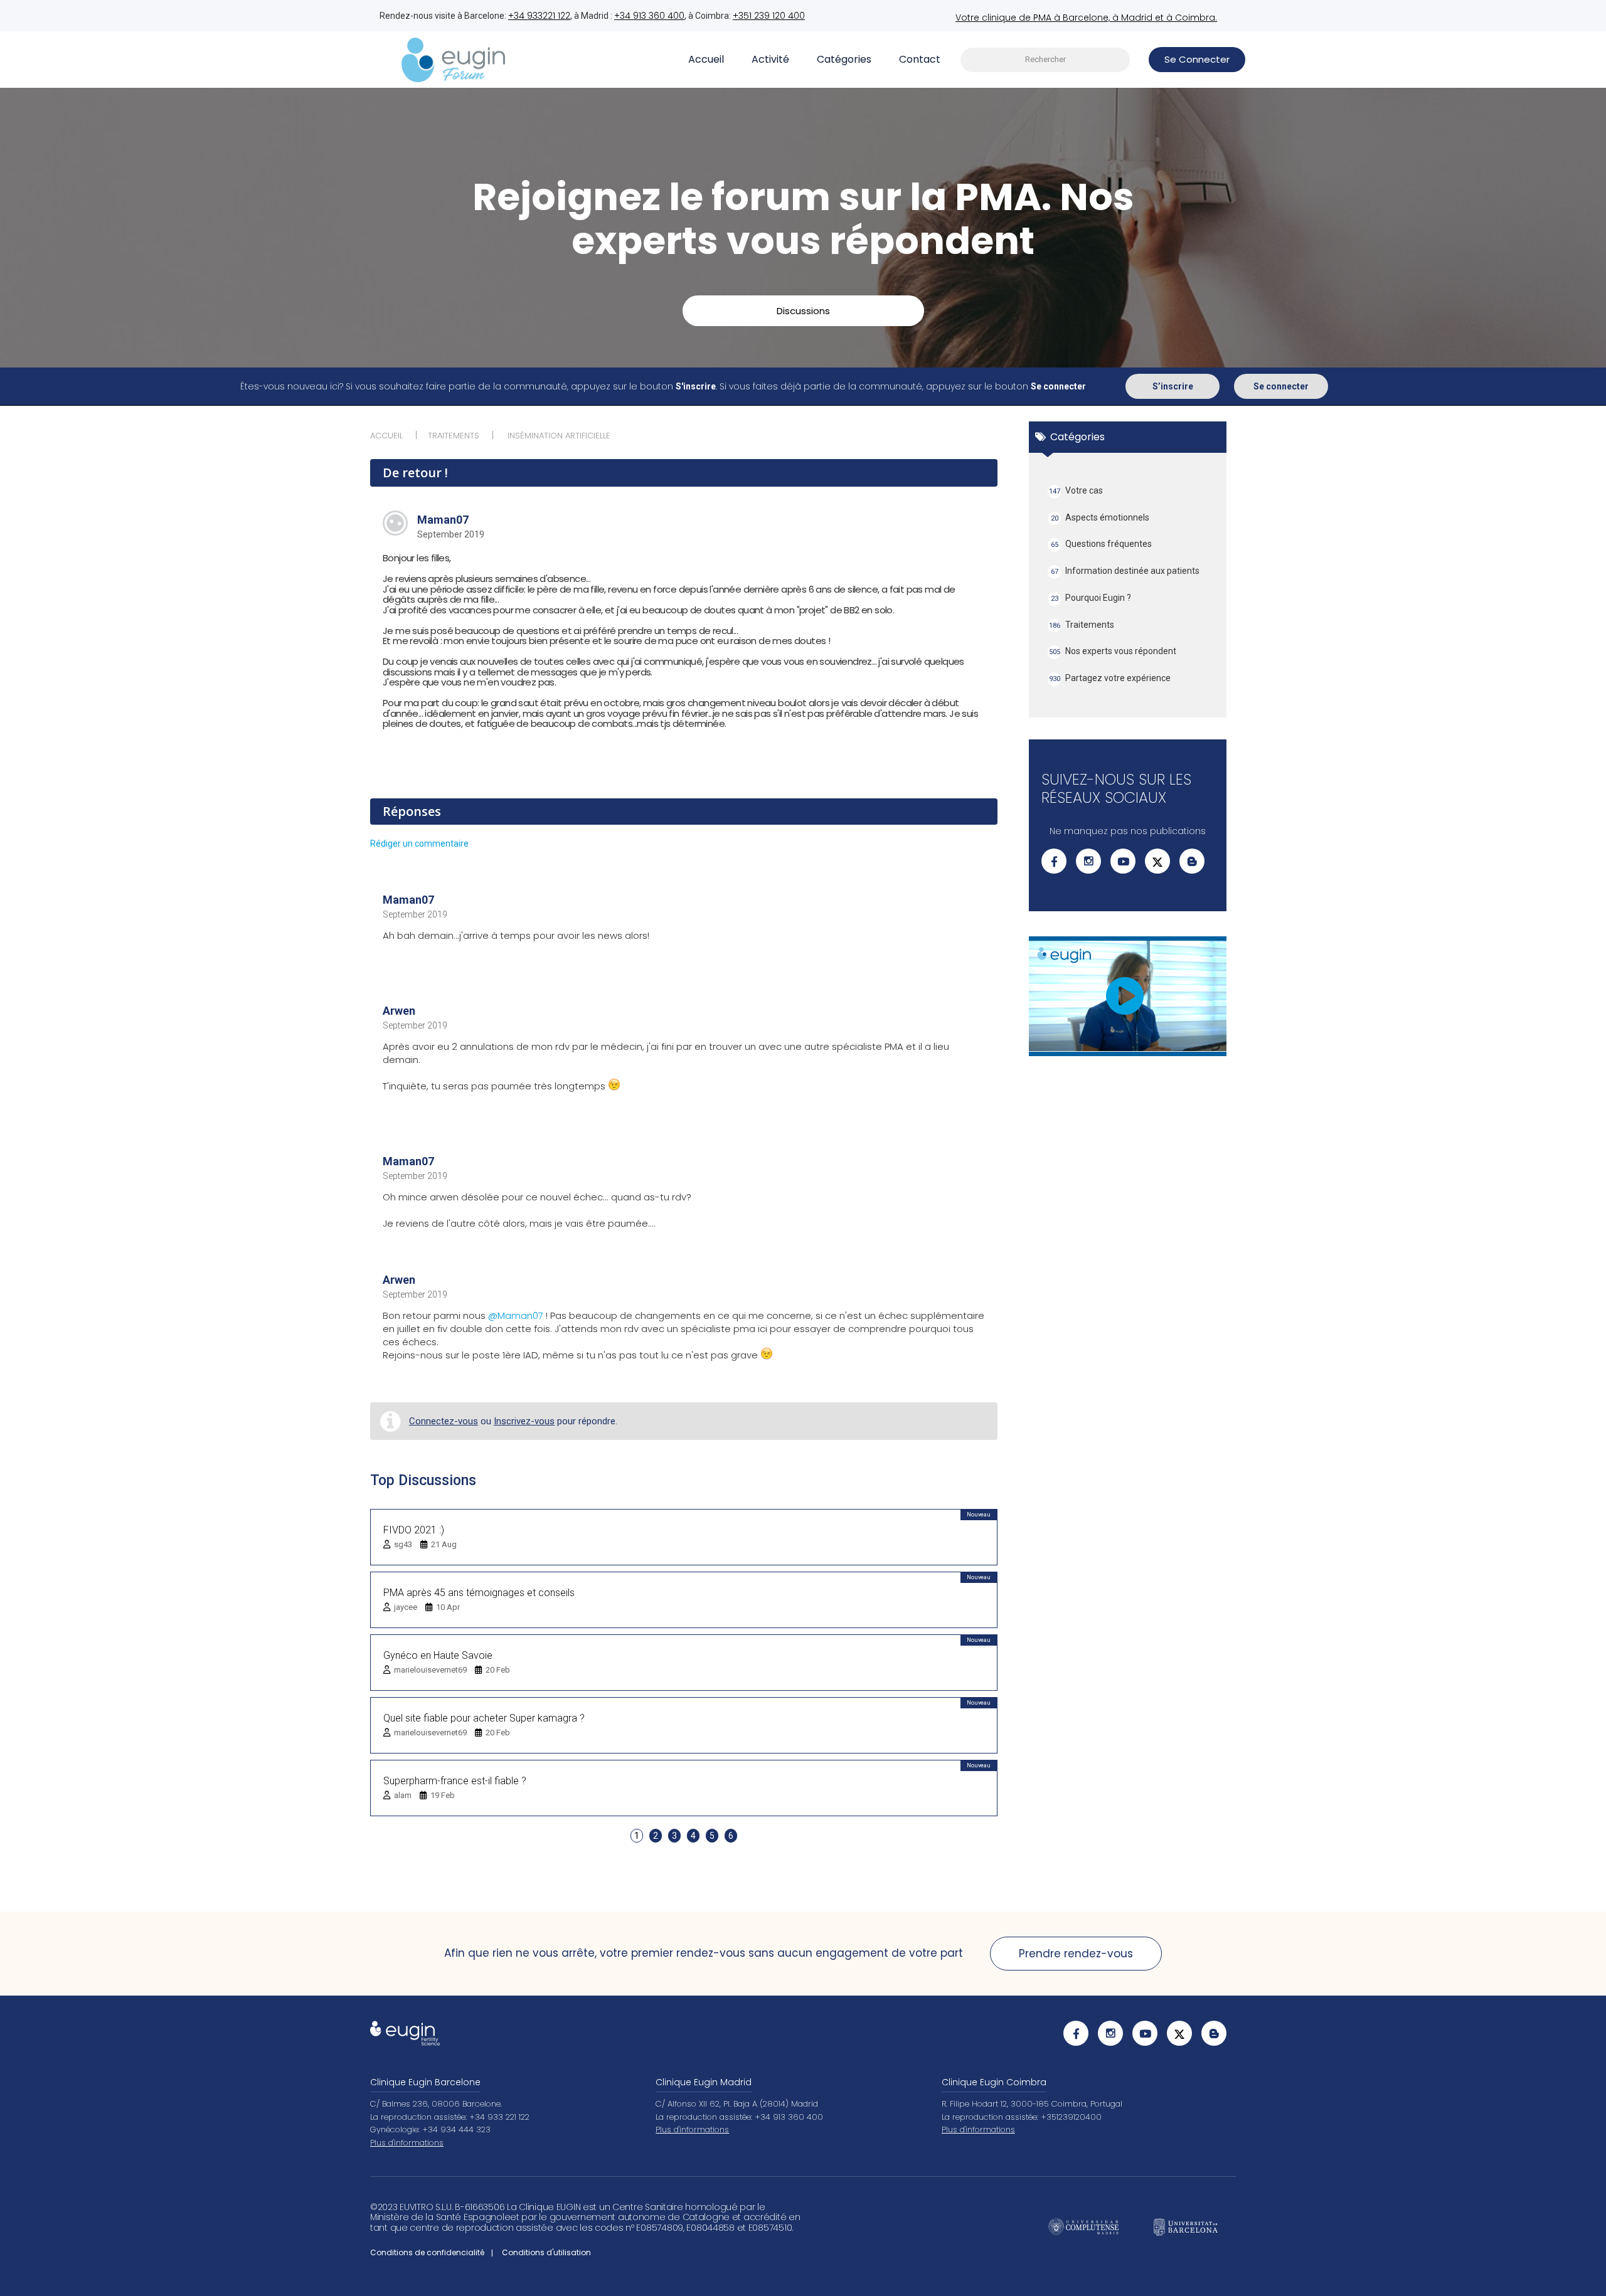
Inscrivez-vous (524, 1421)
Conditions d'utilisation (546, 2252)
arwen (399, 1011)
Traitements (1082, 625)
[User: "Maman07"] (395, 523)
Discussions (803, 311)
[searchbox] (1045, 60)
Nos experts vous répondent (1113, 651)
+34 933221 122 (539, 16)
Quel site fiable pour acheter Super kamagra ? (484, 1718)
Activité (770, 59)
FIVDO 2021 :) (414, 1530)
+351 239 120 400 (769, 16)
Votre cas (1076, 490)
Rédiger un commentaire (419, 844)
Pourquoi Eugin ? (1091, 598)
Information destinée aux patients (1125, 571)
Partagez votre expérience (1110, 678)
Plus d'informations (407, 2143)
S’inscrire (1173, 386)
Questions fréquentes (1102, 544)
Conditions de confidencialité (427, 2252)
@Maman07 (516, 1315)
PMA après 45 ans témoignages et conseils (479, 1593)
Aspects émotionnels (1100, 517)
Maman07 (443, 520)
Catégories (844, 59)
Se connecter (1281, 386)
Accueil (706, 59)
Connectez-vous (444, 1421)
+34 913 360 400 (649, 16)
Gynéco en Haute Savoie (438, 1655)
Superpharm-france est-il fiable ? (455, 1781)
